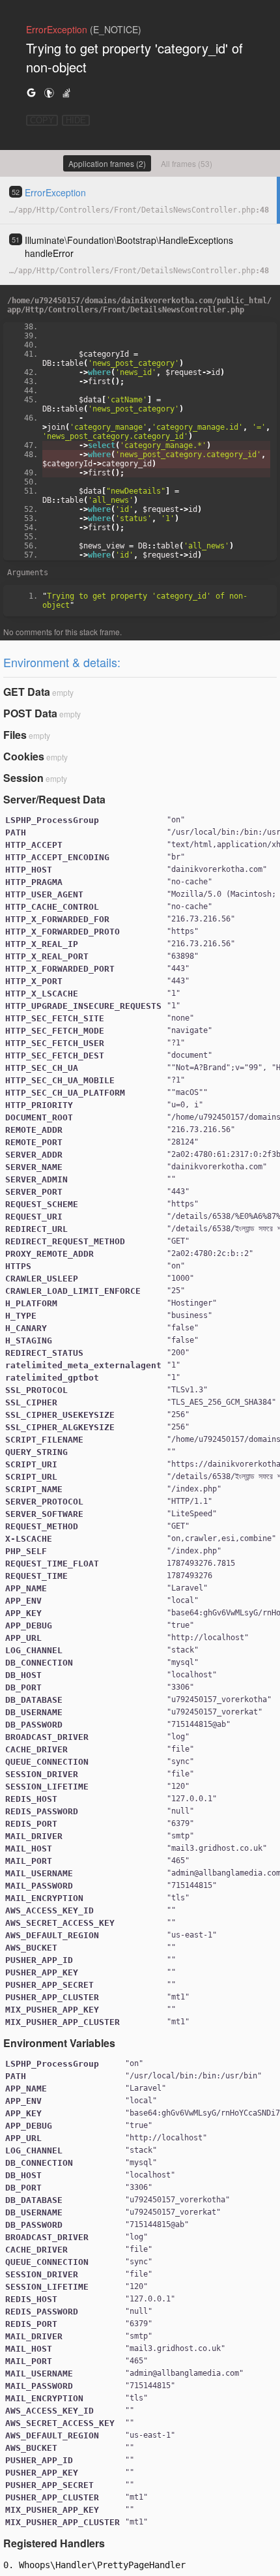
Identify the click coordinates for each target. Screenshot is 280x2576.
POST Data (30, 713)
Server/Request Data (54, 799)
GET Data (27, 692)
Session (23, 778)
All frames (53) (187, 163)
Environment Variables (59, 2043)
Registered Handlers (54, 2543)
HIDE (76, 120)
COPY (42, 120)
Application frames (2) (107, 163)
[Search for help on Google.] (31, 92)
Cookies (24, 756)
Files (15, 735)
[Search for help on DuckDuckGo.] (49, 92)
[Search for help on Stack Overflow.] (66, 92)
